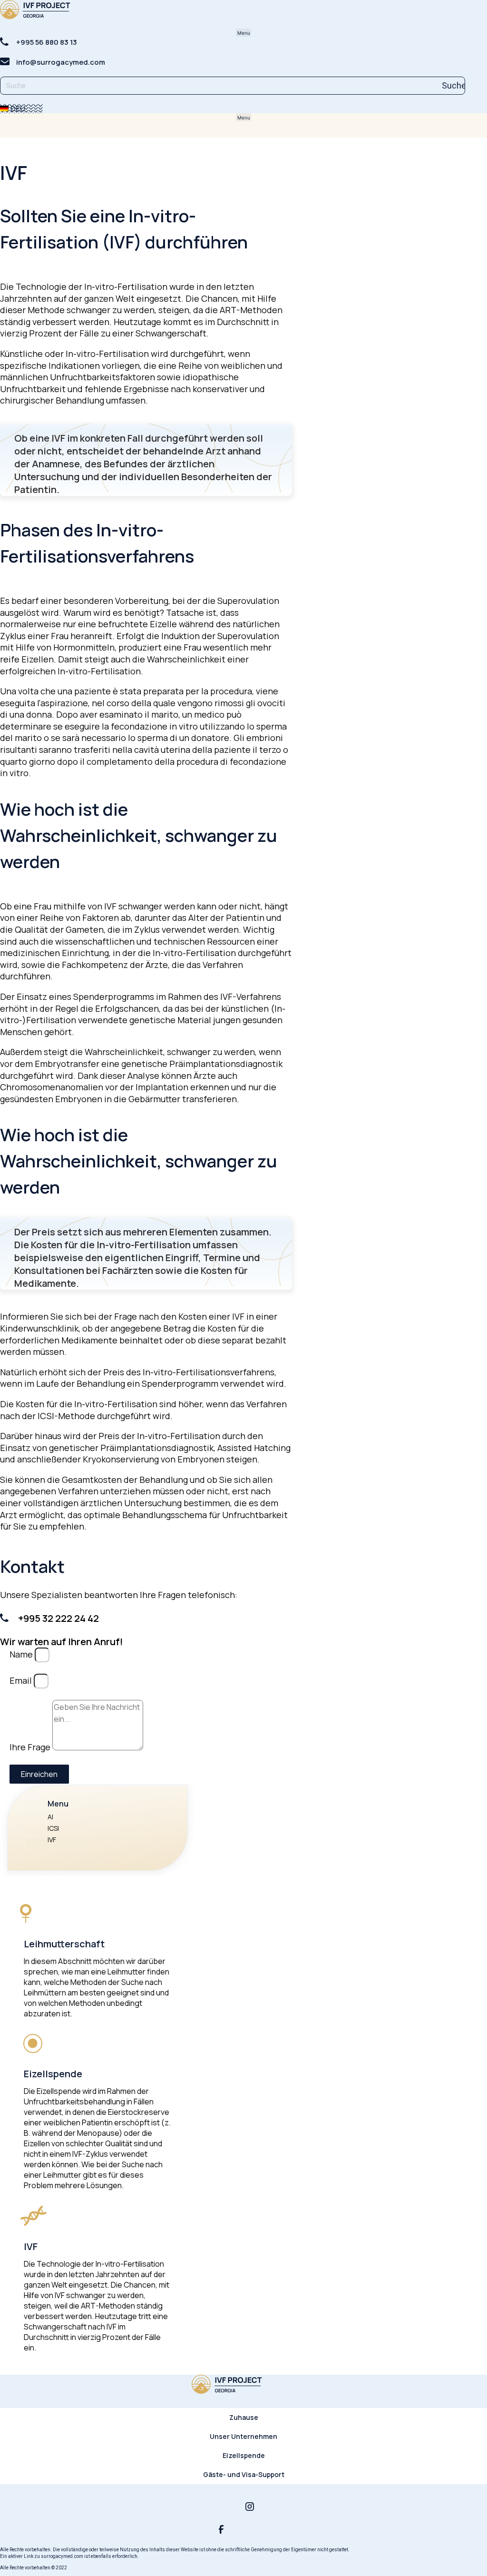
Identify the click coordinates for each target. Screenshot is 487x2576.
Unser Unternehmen (243, 2436)
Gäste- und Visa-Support (244, 2474)
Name (22, 1654)
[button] (243, 33)
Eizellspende (244, 2455)
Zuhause (244, 2417)
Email (22, 1680)
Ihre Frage (31, 1747)
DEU (17, 109)
